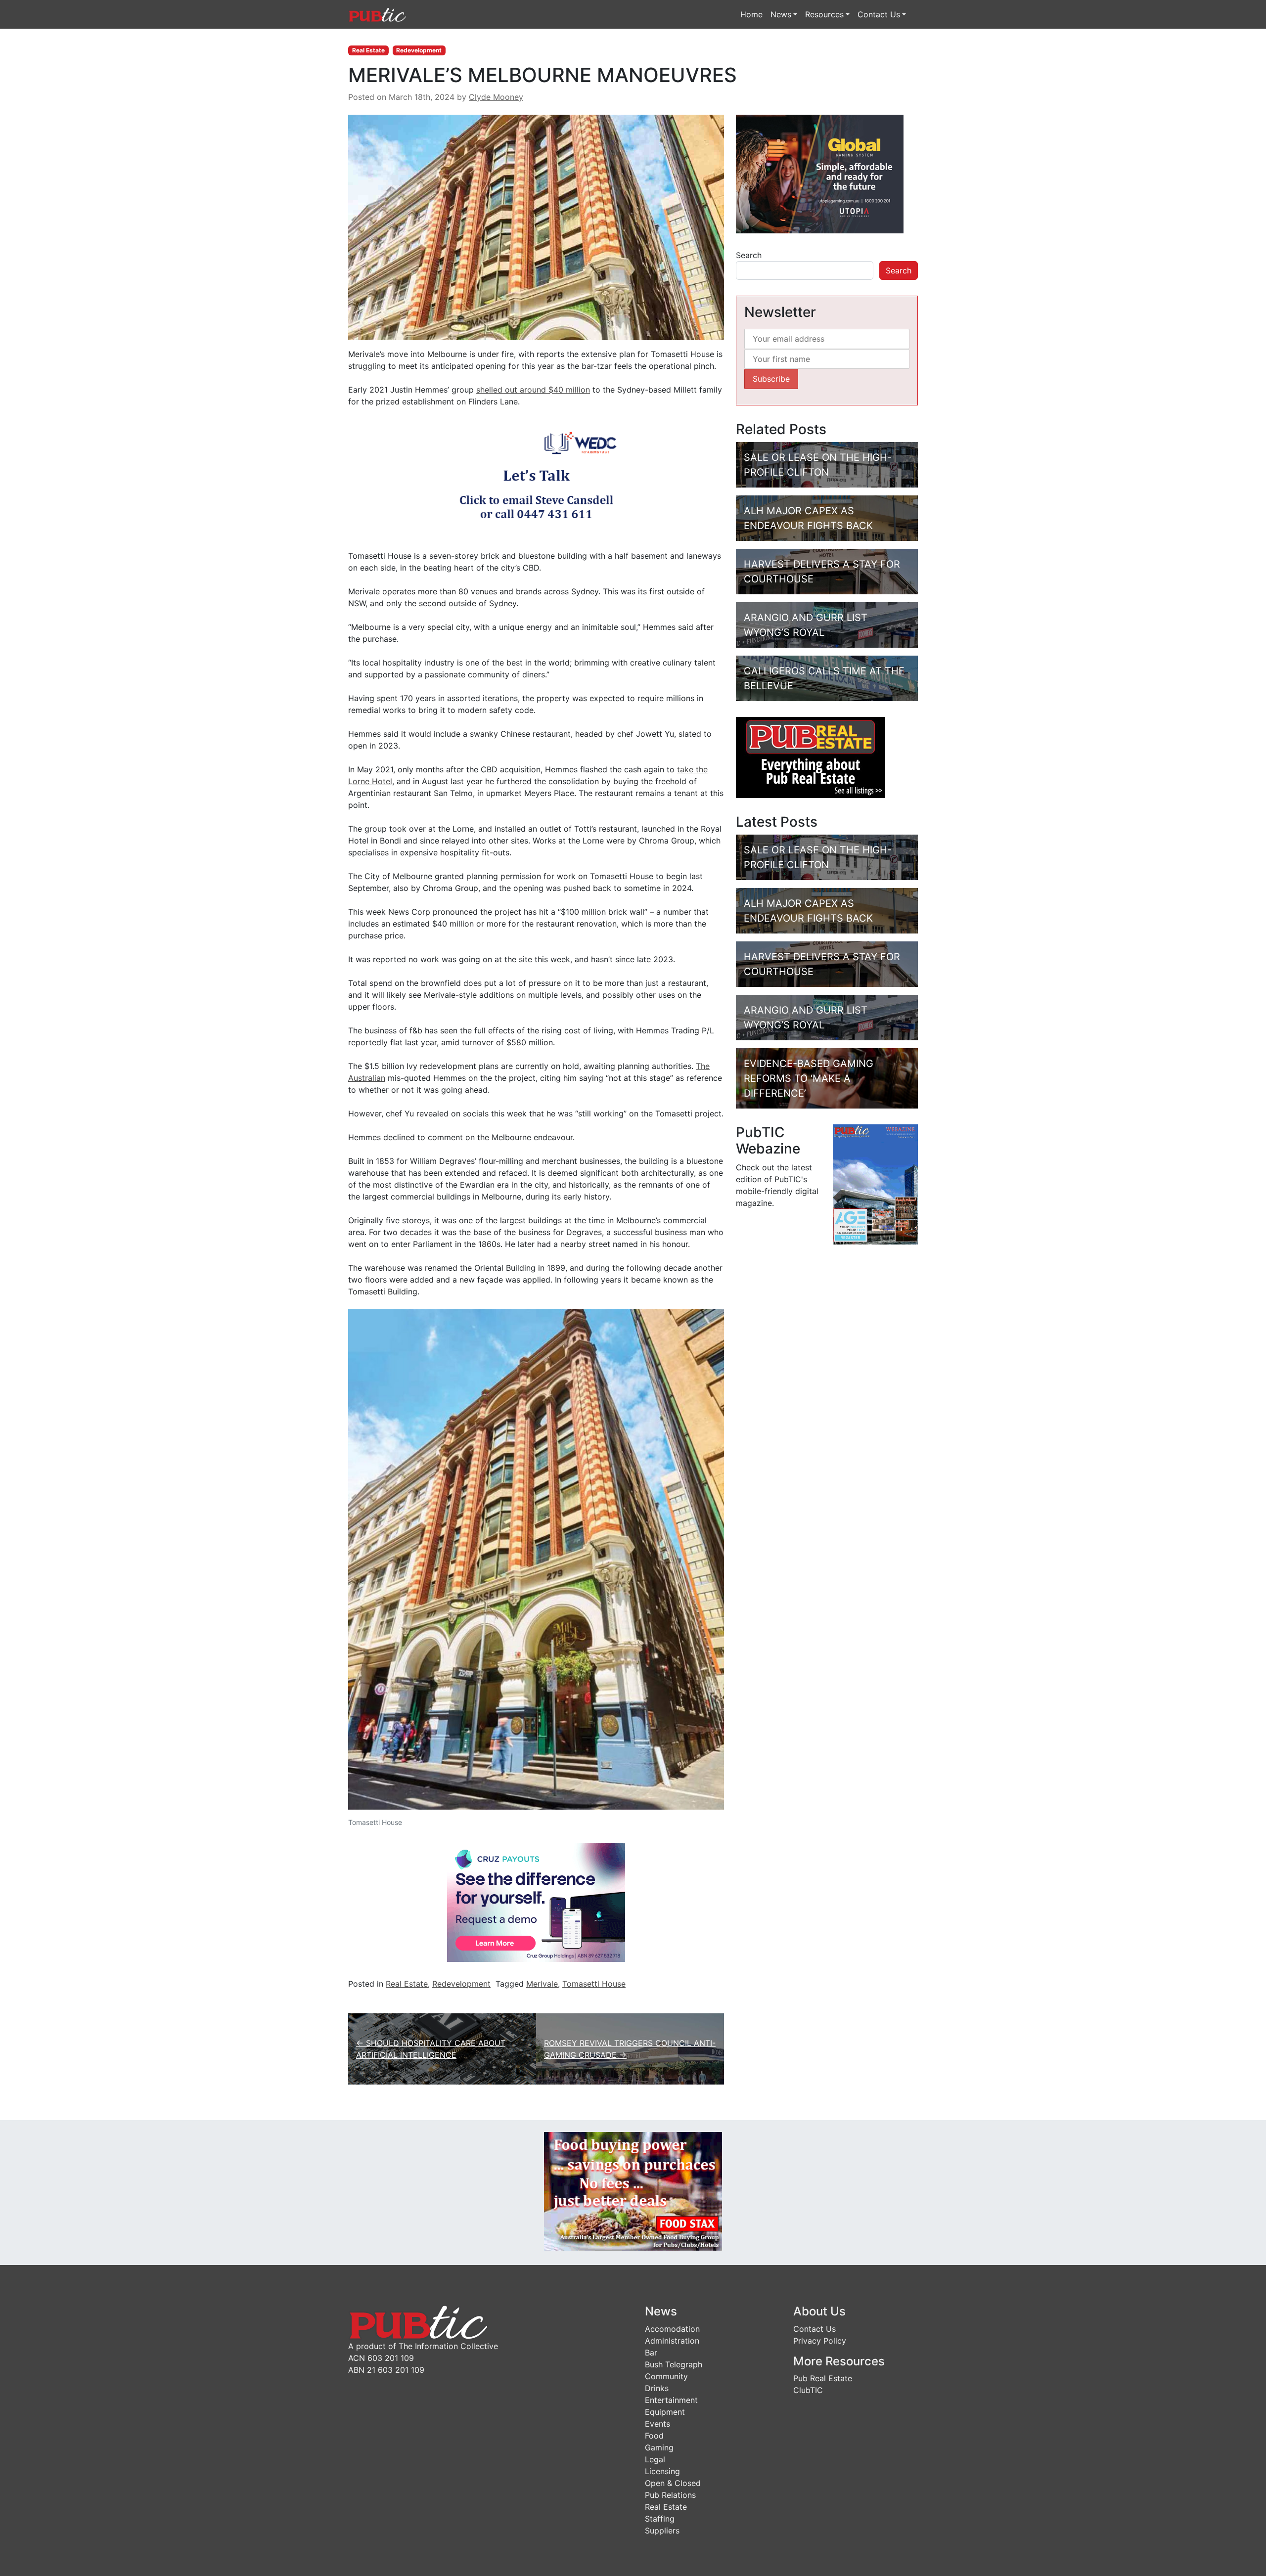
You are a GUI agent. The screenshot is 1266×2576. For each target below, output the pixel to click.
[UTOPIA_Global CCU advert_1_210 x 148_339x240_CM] (820, 174)
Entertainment (671, 2400)
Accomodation (672, 2329)
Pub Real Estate (823, 2378)
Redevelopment (419, 50)
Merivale (542, 1984)
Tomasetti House (594, 1984)
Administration (672, 2341)
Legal (655, 2459)
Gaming (659, 2447)
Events (657, 2424)
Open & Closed (673, 2483)
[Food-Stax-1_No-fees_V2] (633, 2190)
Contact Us (879, 14)
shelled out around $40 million (533, 390)
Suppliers (662, 2531)
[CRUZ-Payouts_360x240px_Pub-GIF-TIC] (536, 1902)
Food (654, 2436)
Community (666, 2376)
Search (749, 255)
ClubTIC (808, 2390)
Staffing (660, 2519)
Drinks (657, 2388)
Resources (824, 14)
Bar (651, 2353)
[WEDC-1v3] (536, 478)
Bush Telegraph (674, 2364)
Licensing (662, 2471)
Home (751, 14)
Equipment (665, 2412)
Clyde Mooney (496, 97)
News (781, 14)
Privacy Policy (820, 2341)
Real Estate (368, 50)
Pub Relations (670, 2495)
